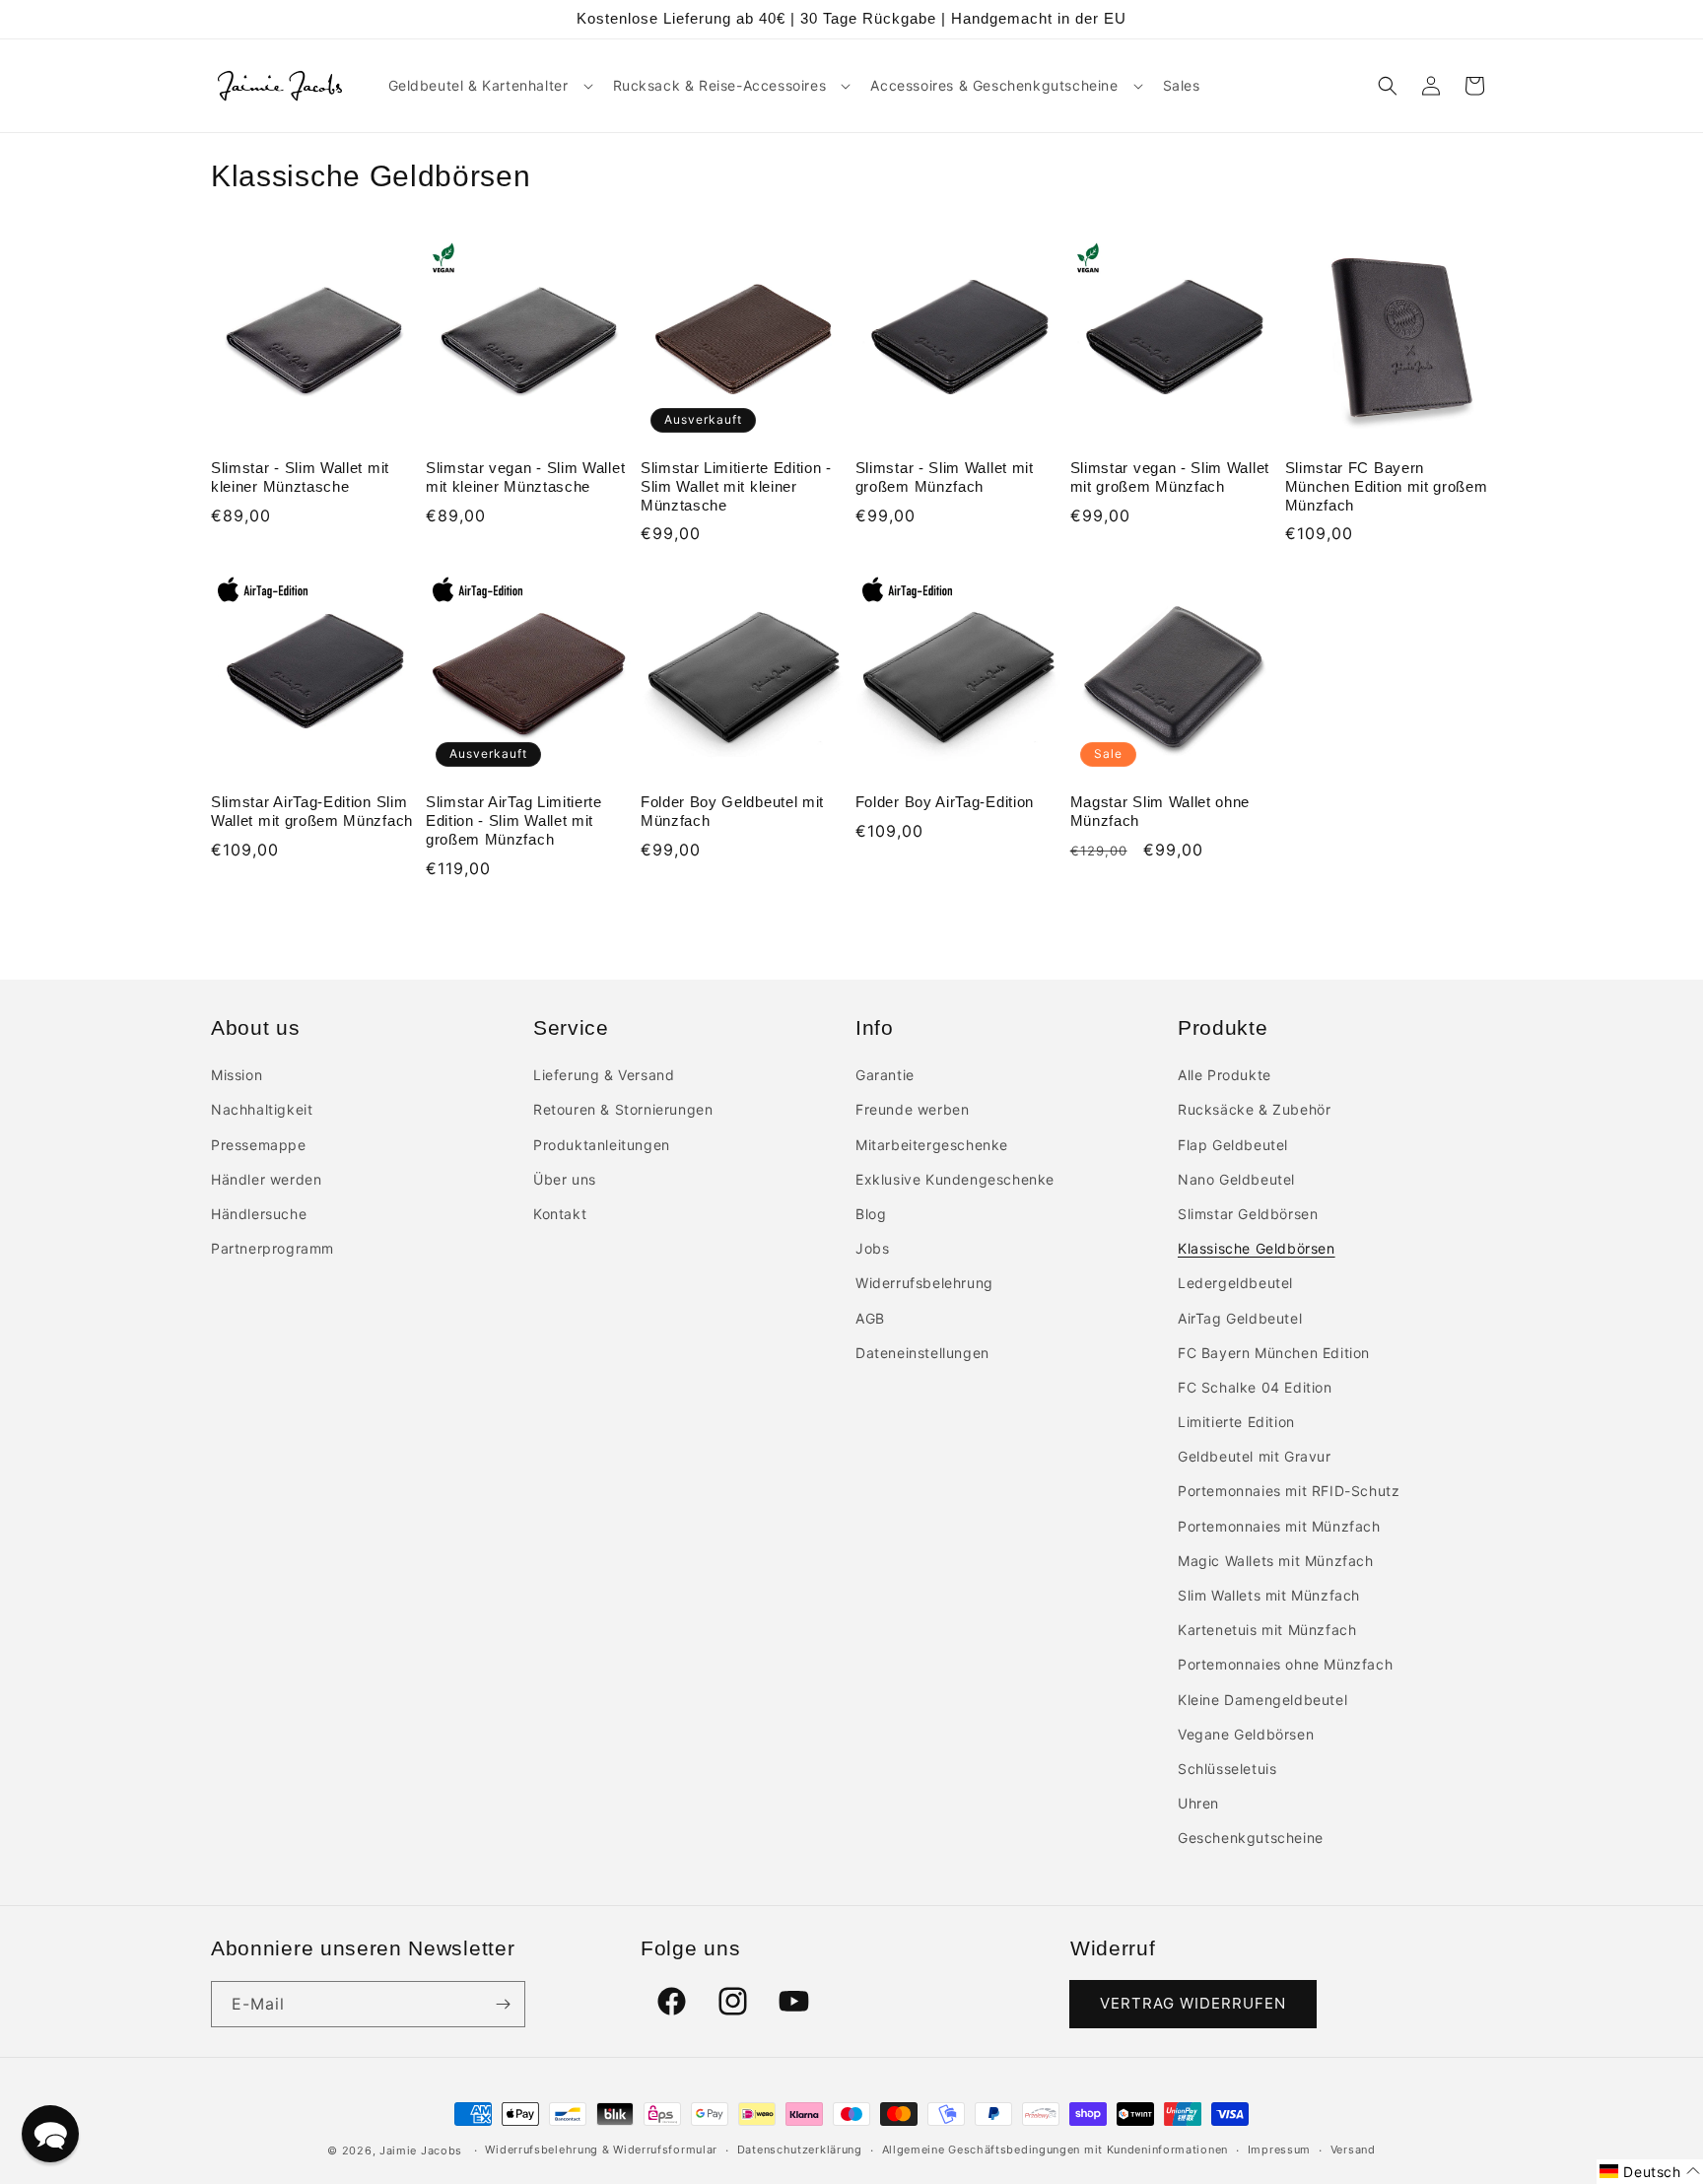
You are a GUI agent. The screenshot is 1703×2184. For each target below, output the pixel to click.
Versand (1353, 2150)
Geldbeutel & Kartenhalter (478, 85)
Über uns (565, 1179)
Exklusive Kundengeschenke (955, 1179)
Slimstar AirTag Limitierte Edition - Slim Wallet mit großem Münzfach (514, 820)
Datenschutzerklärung (800, 2150)
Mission (237, 1075)
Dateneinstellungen (922, 1353)
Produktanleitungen (602, 1145)
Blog (871, 1214)
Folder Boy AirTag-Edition (945, 802)
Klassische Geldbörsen (1257, 1248)
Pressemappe (259, 1145)
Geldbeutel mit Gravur (1255, 1456)
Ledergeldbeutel (1235, 1283)
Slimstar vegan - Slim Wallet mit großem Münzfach (1170, 477)
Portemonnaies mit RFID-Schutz (1289, 1491)
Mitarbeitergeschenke (932, 1145)
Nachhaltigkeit (262, 1109)
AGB (870, 1318)
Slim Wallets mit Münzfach (1269, 1595)
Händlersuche (259, 1214)
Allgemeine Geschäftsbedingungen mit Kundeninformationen (1056, 2150)
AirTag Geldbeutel (1240, 1318)
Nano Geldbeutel (1236, 1179)
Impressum (1279, 2150)
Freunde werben (912, 1109)
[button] (489, 86)
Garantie (885, 1075)
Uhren (1198, 1803)
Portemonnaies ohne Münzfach (1285, 1664)
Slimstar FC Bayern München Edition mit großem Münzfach (1387, 486)
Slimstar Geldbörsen (1248, 1214)
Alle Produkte (1225, 1075)
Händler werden (266, 1179)
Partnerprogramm (272, 1248)
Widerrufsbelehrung (924, 1283)
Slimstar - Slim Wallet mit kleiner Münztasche (300, 477)
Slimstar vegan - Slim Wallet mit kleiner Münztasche (525, 477)
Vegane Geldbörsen (1246, 1734)
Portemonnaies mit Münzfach (1279, 1526)
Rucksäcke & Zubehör (1254, 1109)
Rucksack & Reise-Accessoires (720, 85)
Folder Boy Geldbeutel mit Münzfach (732, 811)
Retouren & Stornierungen (623, 1109)
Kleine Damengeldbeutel (1262, 1700)
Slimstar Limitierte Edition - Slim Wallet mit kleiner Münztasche (736, 486)
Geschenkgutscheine (1251, 1838)
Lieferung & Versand (604, 1075)
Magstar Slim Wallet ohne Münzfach (1160, 811)
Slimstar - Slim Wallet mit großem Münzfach (945, 477)
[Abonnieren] (503, 2004)
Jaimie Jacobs (421, 2150)
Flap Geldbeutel (1233, 1145)
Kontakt (560, 1214)
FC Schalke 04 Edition (1255, 1387)
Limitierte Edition (1236, 1422)
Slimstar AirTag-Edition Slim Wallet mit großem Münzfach (312, 811)
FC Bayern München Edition (1274, 1353)
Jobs (872, 1248)
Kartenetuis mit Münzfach (1267, 1630)
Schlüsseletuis (1227, 1769)
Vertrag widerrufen (1193, 2003)
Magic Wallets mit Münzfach (1276, 1561)
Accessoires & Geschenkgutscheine (994, 85)
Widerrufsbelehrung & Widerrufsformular (601, 2150)
